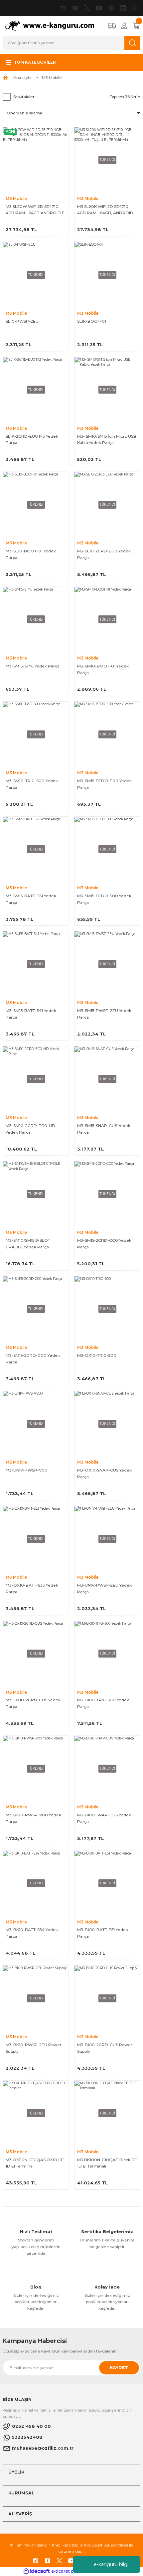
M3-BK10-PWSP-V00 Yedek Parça (33, 1818)
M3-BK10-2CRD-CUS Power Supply (105, 2048)
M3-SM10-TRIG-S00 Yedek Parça (32, 784)
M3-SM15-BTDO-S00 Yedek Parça (104, 899)
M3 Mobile (52, 77)
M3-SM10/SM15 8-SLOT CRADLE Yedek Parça (28, 1244)
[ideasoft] (37, 2571)
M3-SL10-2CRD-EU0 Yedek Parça (104, 554)
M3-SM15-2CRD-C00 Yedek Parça (33, 1359)
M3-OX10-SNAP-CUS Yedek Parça (104, 1473)
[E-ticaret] (71, 2571)
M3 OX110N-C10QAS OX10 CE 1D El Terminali (35, 2163)
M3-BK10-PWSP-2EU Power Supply (34, 2048)
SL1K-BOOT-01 (92, 321)
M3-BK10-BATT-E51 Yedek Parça (103, 1933)
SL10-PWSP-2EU (22, 321)
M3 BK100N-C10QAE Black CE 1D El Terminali (107, 2163)
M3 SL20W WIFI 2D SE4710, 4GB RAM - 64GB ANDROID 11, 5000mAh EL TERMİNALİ (36, 210)
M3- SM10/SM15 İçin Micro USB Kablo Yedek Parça (107, 440)
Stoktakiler (24, 97)
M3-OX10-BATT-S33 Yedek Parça (32, 1588)
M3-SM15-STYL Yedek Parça (33, 666)
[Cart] (136, 26)
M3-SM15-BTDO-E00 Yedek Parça (104, 784)
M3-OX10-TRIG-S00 (97, 1355)
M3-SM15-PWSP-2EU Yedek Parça (104, 1014)
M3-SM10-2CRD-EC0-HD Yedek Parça (30, 1129)
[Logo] (53, 25)
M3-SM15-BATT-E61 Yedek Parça (31, 899)
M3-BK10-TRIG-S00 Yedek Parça (103, 1703)
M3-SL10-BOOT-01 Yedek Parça (31, 554)
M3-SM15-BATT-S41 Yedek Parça (31, 1014)
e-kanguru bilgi (111, 2564)
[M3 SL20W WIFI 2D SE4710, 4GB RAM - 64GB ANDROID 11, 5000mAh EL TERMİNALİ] (36, 160)
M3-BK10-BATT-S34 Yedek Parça (32, 1933)
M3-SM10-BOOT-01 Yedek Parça (103, 669)
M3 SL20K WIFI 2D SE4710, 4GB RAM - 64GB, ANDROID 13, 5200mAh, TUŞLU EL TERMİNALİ (105, 210)
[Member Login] (124, 26)
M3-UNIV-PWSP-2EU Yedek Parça (104, 1588)
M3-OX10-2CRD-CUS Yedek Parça (33, 1703)
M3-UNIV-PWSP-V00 (27, 1470)
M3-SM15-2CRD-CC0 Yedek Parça (104, 1244)
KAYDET (119, 2368)
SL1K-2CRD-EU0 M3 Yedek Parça (32, 440)
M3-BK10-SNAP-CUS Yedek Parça (104, 1818)
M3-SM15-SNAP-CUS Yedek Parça (104, 1129)
